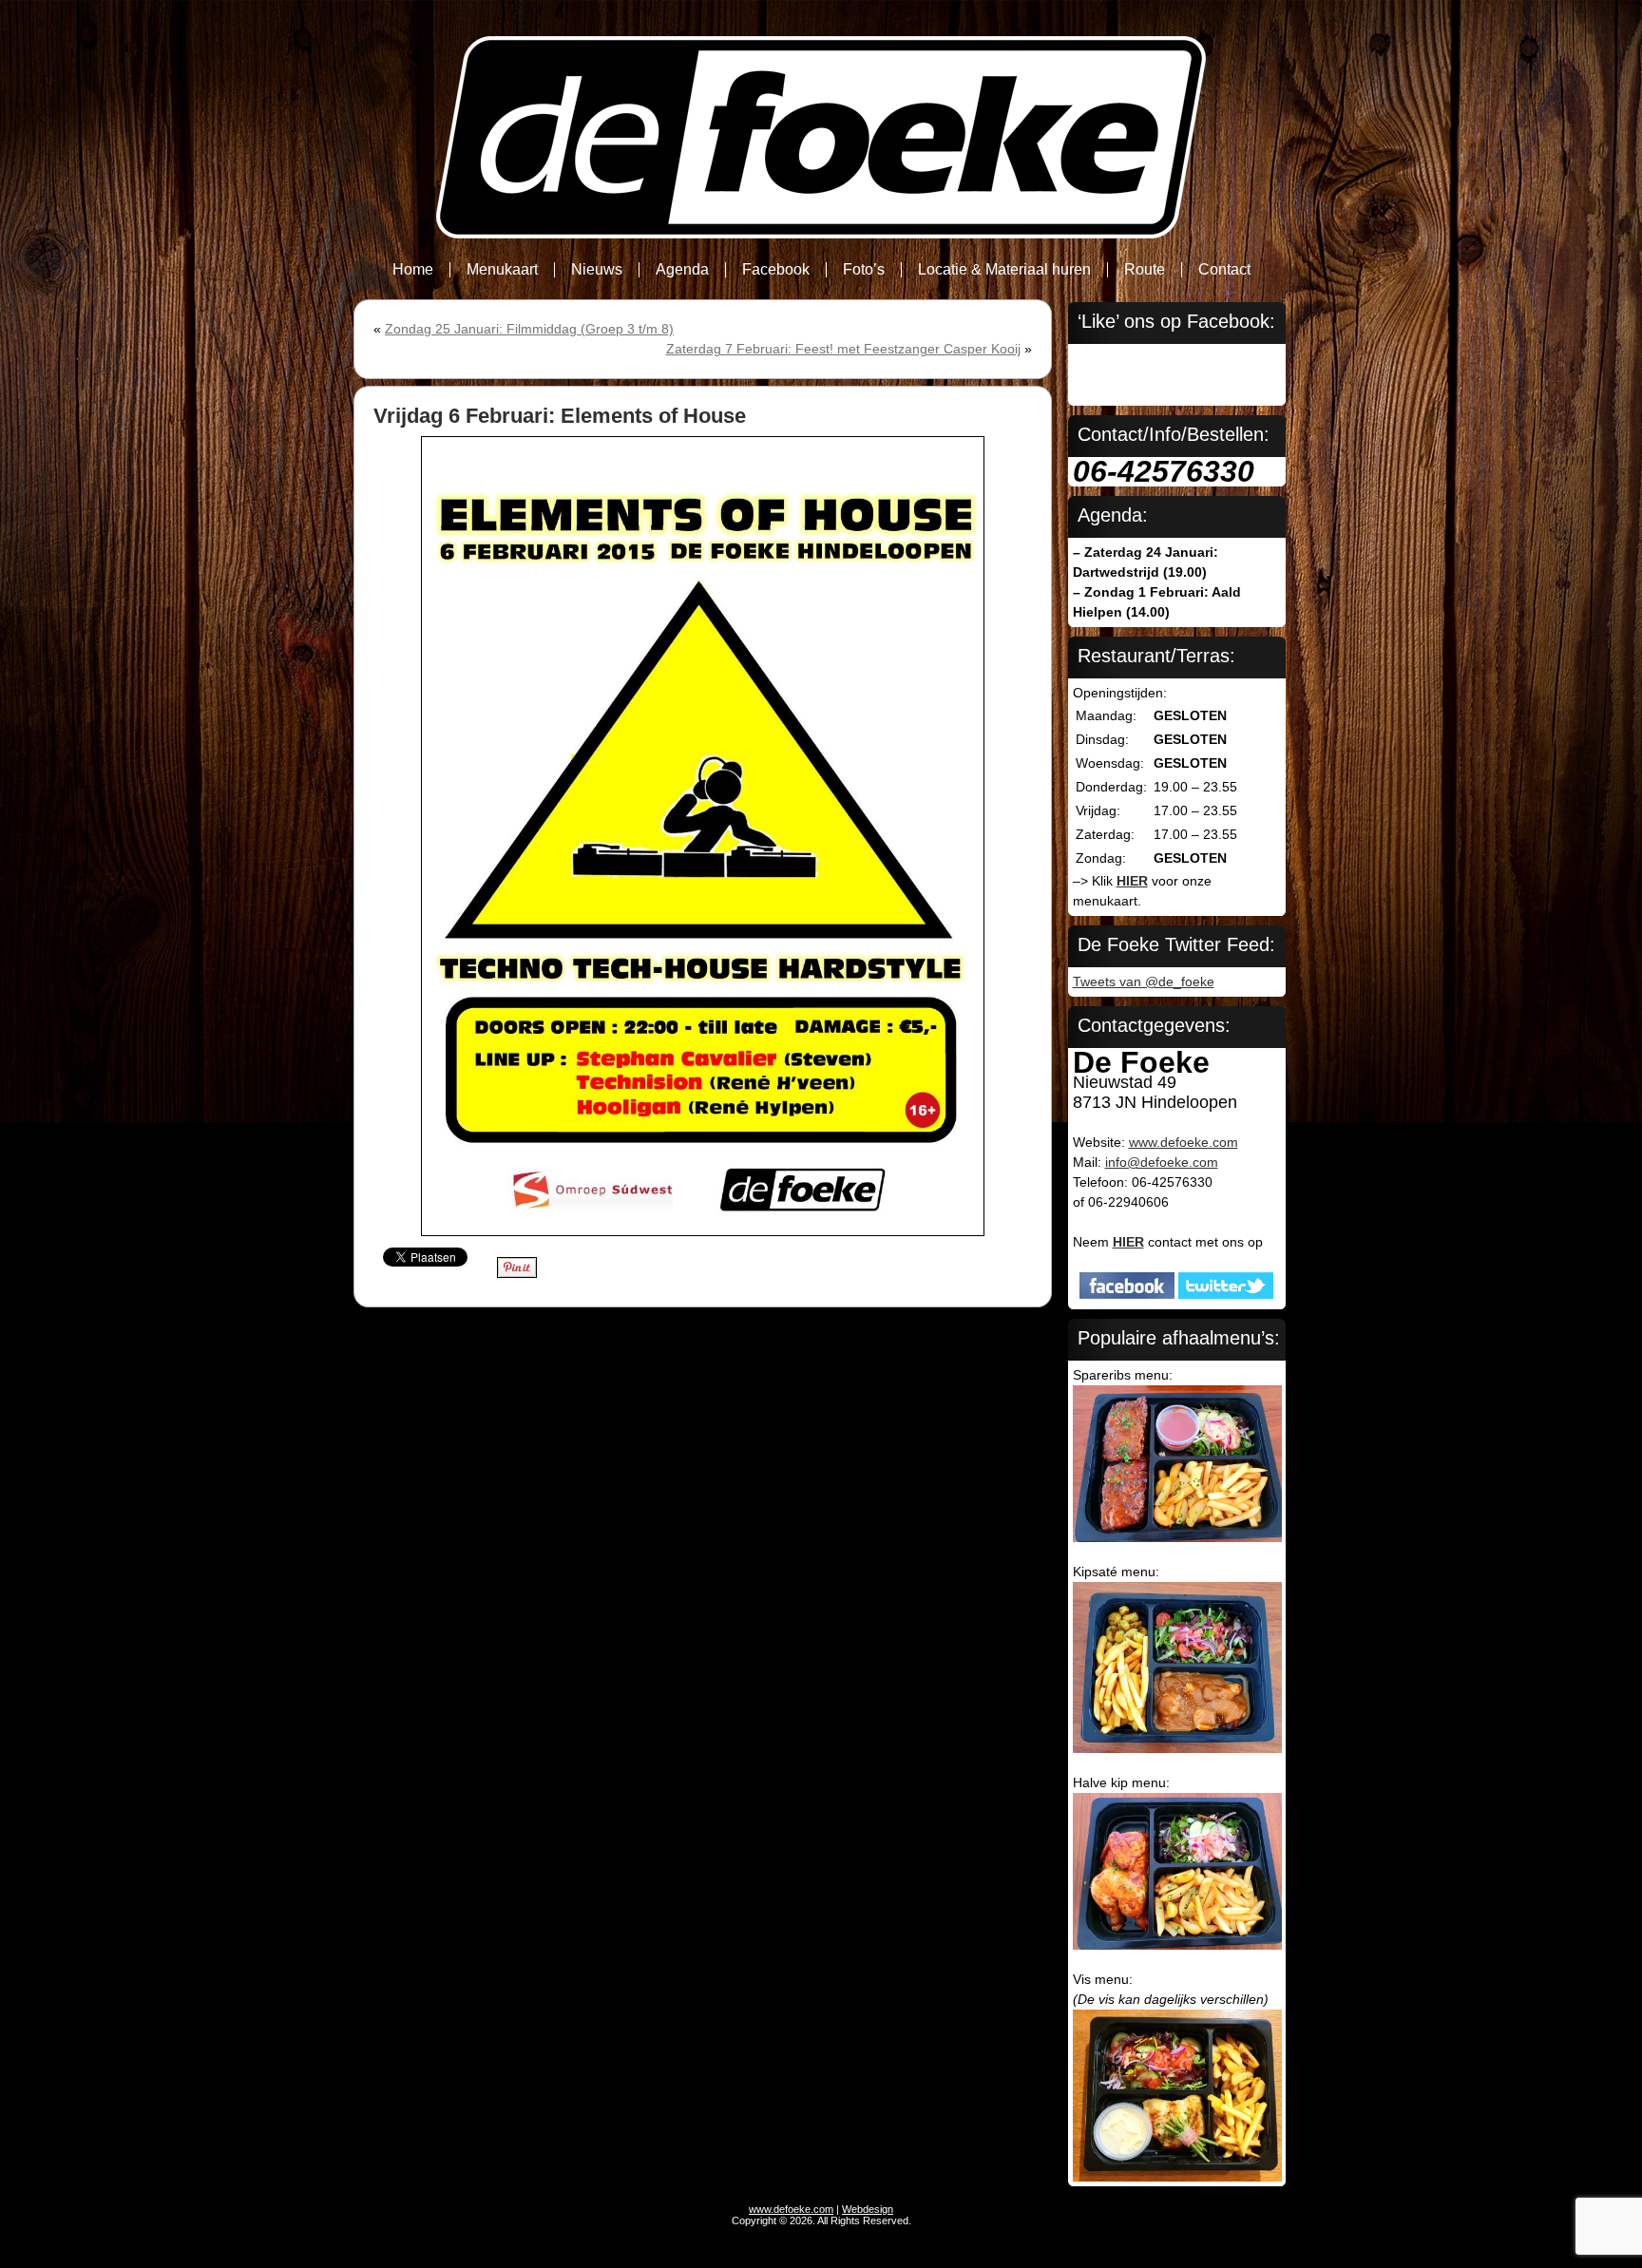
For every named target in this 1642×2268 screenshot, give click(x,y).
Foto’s (864, 269)
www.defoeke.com (1184, 1142)
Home (413, 269)
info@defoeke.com (1162, 1162)
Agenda (682, 269)
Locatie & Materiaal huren (1004, 269)
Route (1145, 269)
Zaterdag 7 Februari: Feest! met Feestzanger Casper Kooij (843, 349)
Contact (1224, 269)
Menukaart (502, 269)
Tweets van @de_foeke (1144, 982)
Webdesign (868, 2209)
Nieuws (597, 269)
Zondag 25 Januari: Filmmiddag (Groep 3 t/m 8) (529, 329)
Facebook (776, 269)
